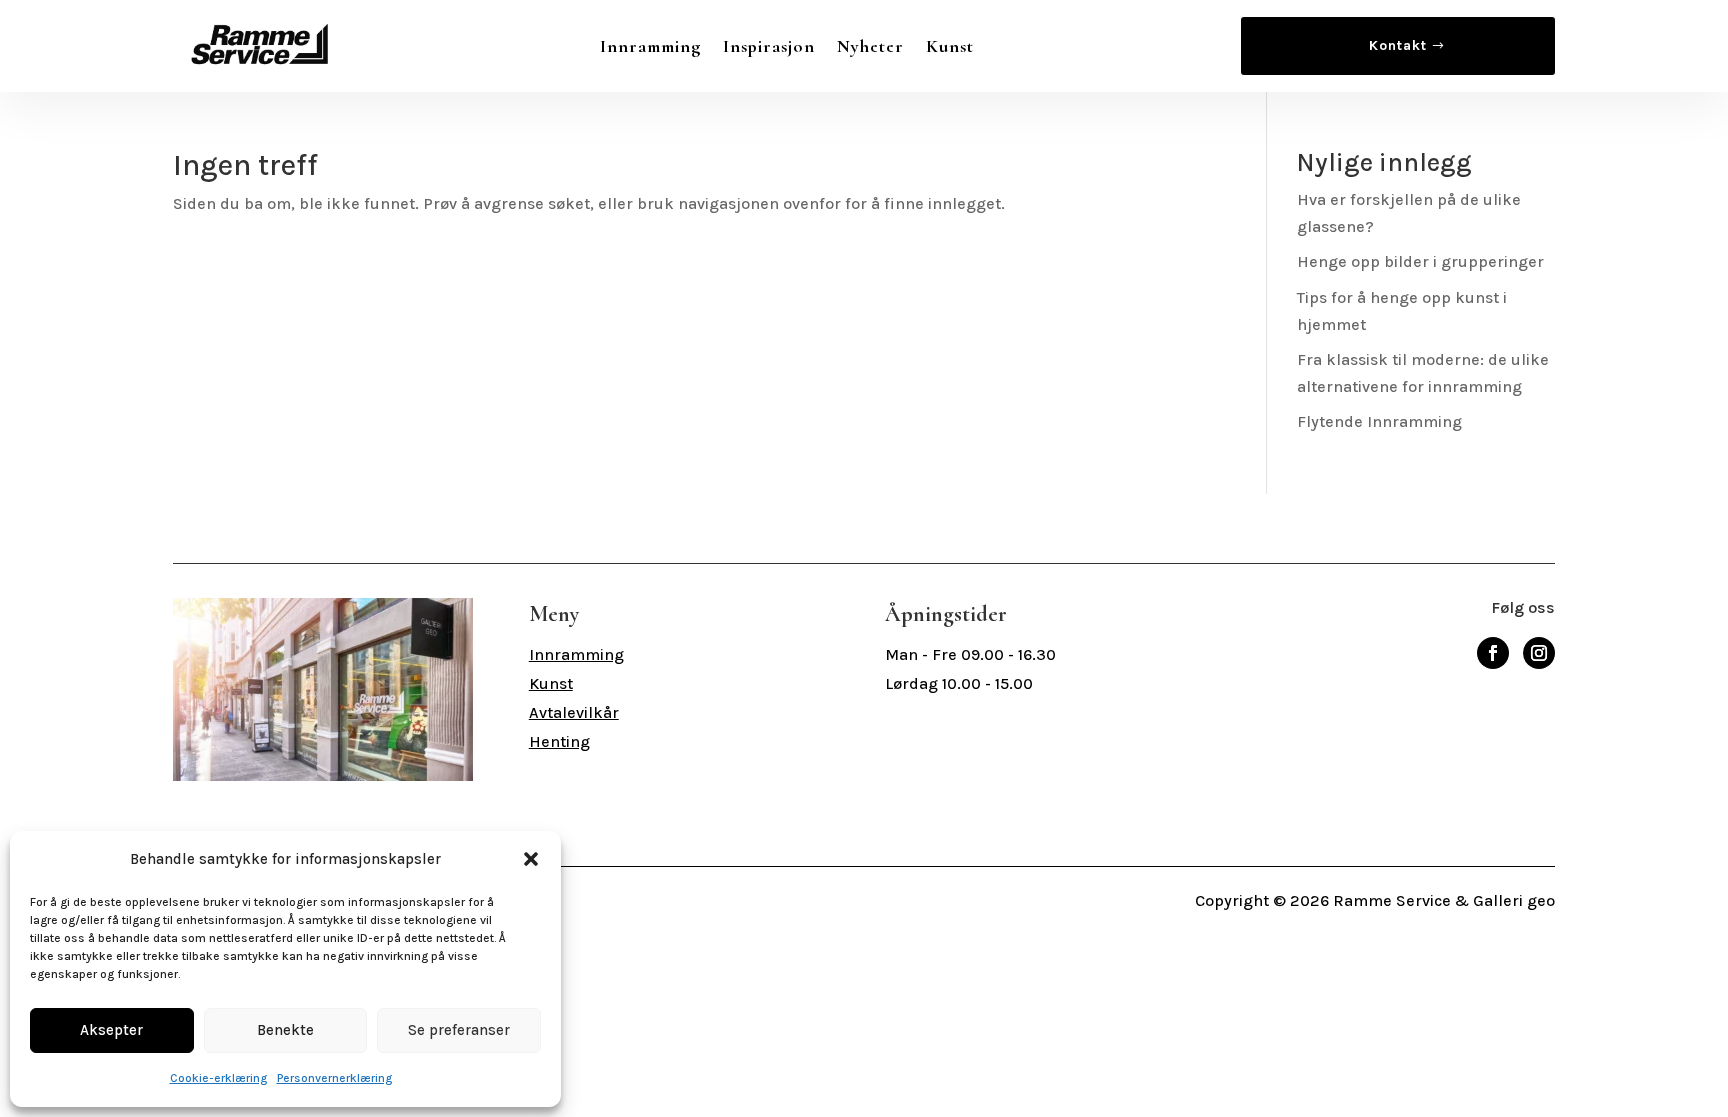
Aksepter (111, 1030)
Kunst (950, 46)
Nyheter (870, 46)
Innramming (650, 46)
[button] (531, 859)
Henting (559, 741)
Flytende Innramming (1379, 421)
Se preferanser (459, 1030)
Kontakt (1398, 45)
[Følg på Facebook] (1493, 653)
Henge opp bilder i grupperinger (1420, 261)
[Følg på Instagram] (1539, 653)
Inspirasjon (769, 46)
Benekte (285, 1030)
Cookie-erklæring (218, 1078)
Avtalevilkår (574, 712)
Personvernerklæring (334, 1078)
